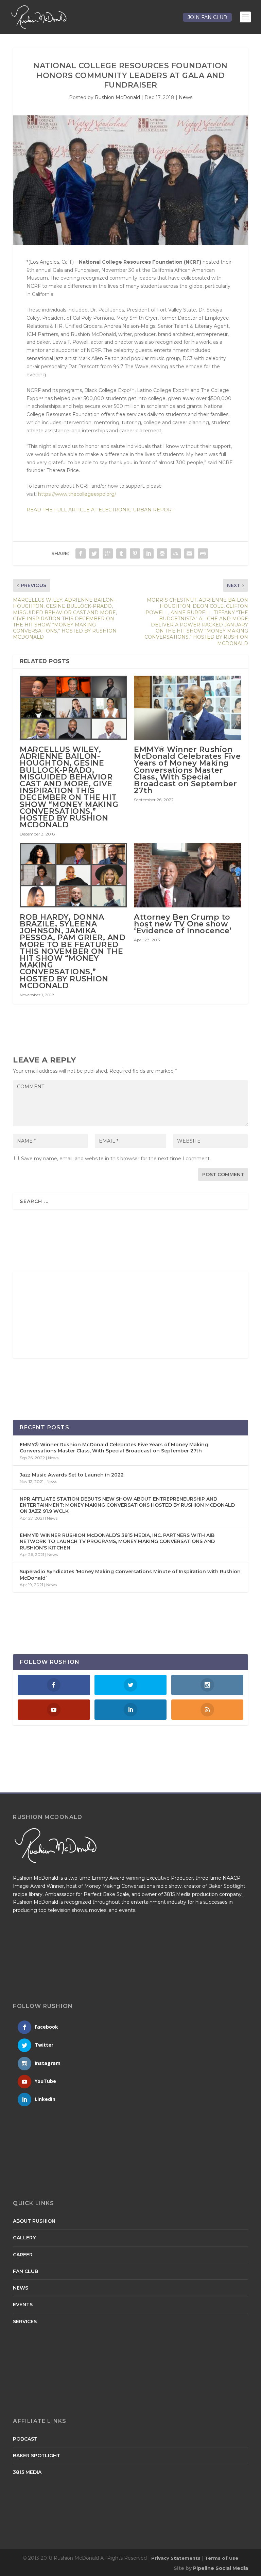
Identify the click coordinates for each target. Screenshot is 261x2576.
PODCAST (25, 2439)
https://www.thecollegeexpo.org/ (77, 494)
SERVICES (25, 2321)
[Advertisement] (65, 1315)
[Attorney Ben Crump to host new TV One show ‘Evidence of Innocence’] (188, 875)
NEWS (21, 2288)
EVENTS (23, 2305)
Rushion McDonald (117, 97)
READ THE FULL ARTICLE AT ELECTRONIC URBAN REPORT (101, 510)
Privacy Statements (176, 2558)
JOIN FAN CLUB (207, 17)
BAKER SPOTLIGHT (37, 2456)
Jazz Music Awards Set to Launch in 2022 (72, 1475)
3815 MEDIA (27, 2472)
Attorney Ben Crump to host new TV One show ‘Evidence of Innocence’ (183, 924)
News (186, 97)
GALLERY (24, 2238)
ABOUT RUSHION (34, 2221)
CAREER (23, 2255)
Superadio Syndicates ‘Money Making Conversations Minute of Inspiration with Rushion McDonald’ (130, 1575)
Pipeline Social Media (221, 2568)
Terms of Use (222, 2558)
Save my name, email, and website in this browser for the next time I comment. (116, 1159)
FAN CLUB (25, 2271)
